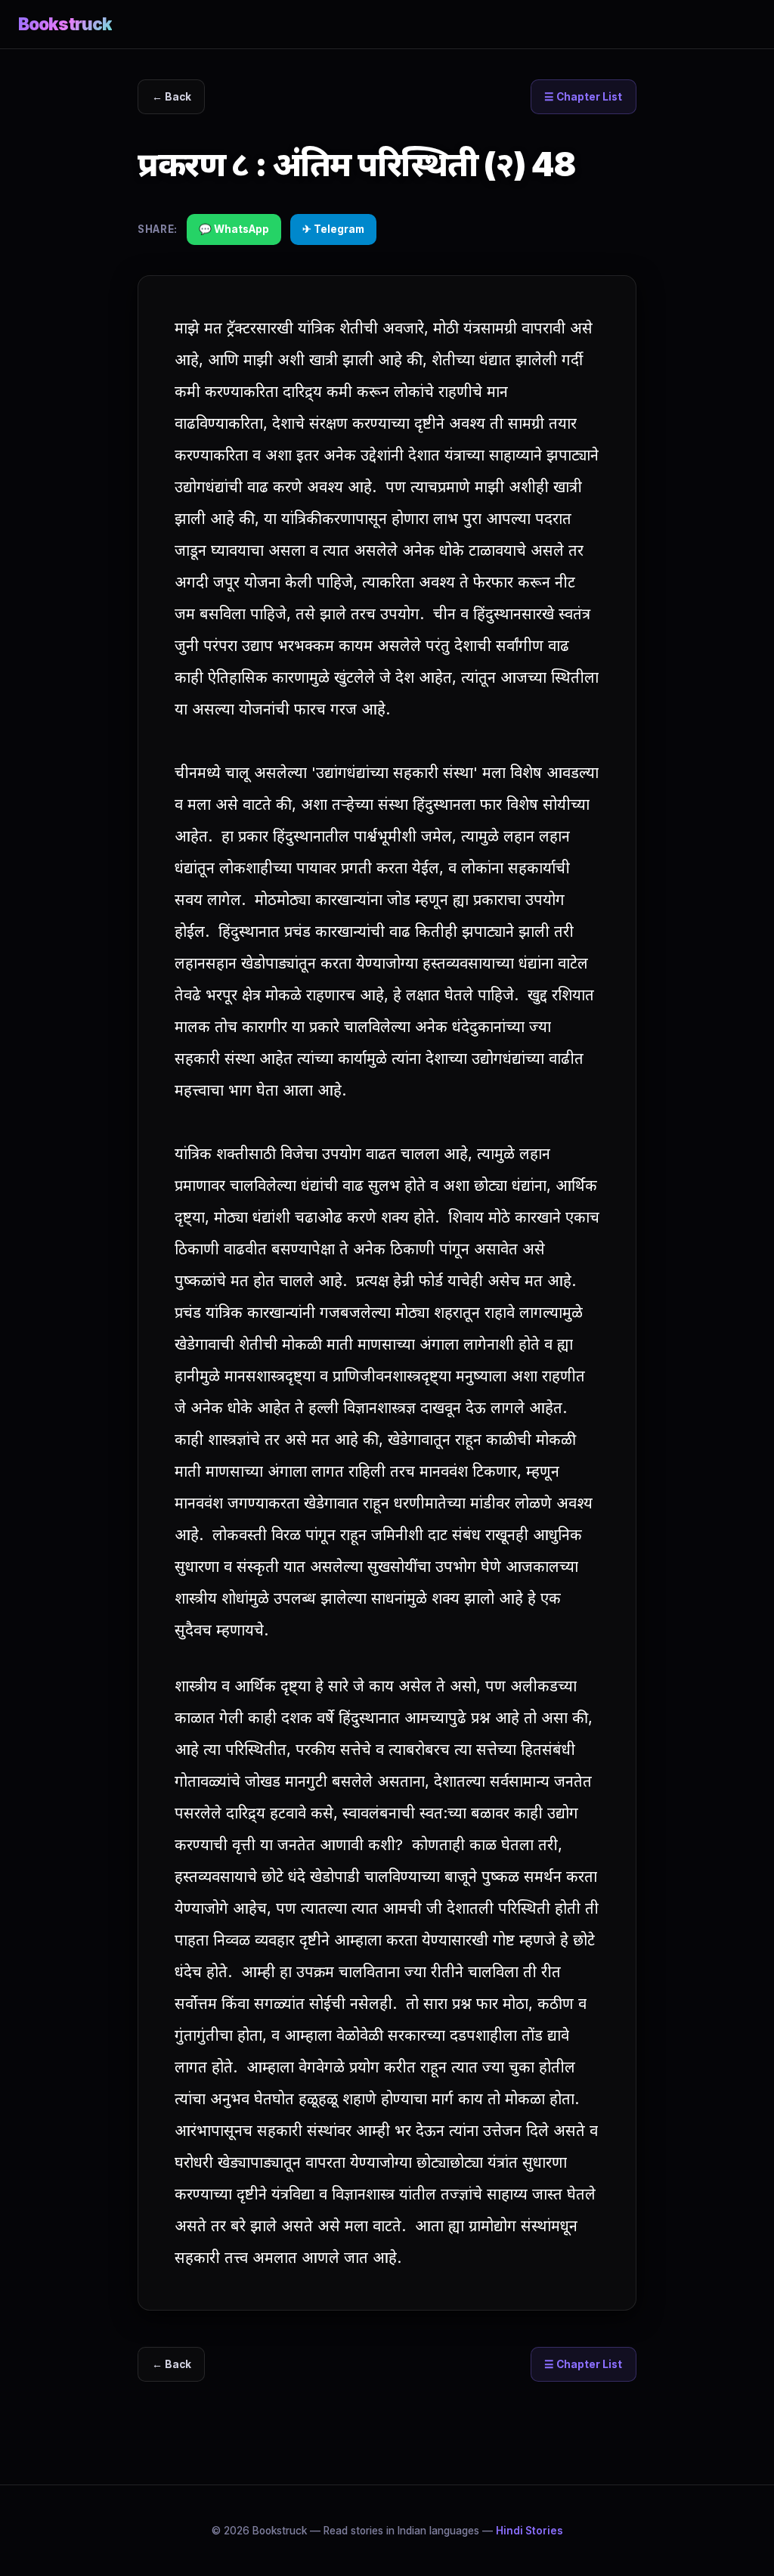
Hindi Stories (529, 2531)
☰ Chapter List (583, 97)
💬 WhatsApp (234, 229)
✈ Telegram (333, 229)
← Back (172, 97)
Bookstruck (65, 24)
